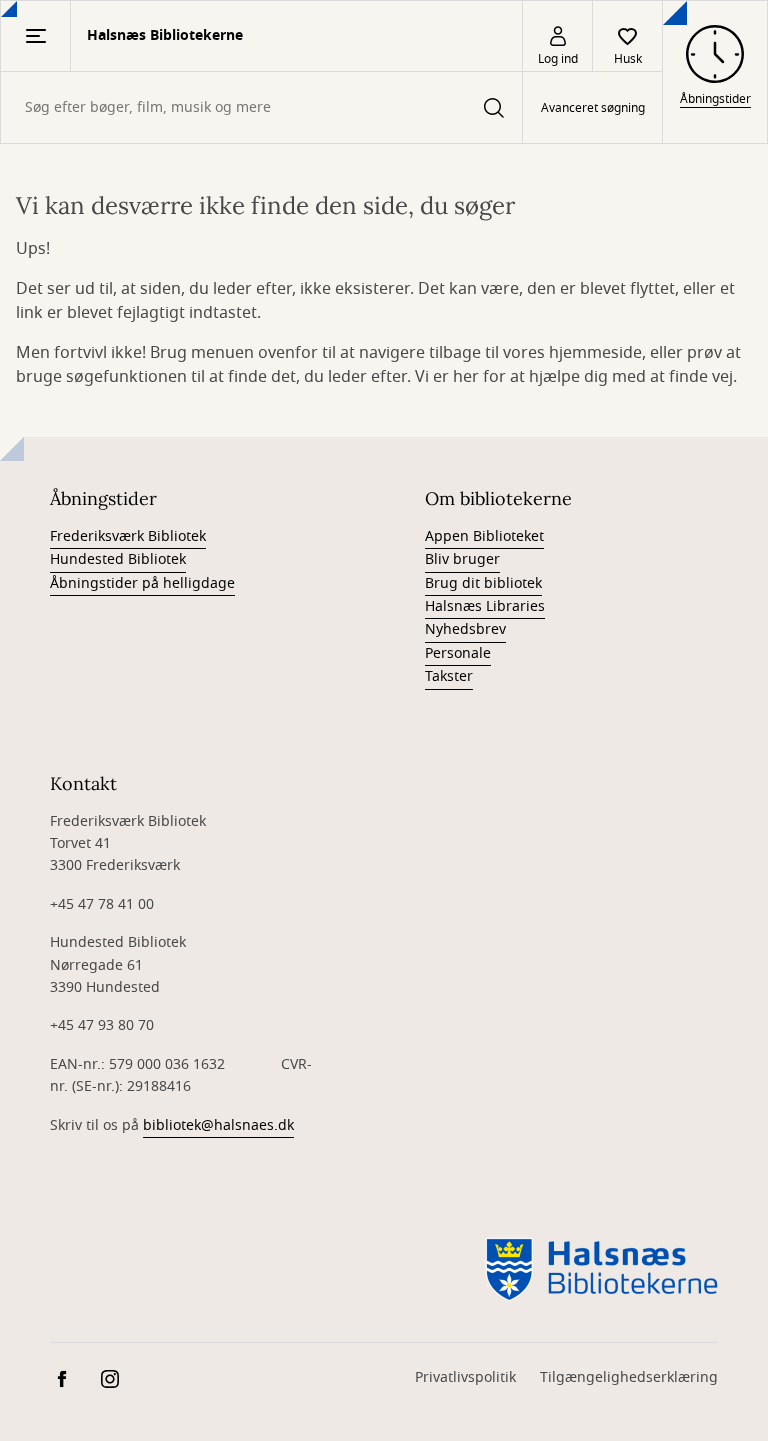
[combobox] (261, 107)
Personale (458, 653)
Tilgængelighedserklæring (629, 1377)
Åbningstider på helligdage (142, 583)
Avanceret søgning (593, 108)
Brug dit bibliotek (483, 583)
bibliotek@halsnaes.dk (218, 1125)
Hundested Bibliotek (118, 559)
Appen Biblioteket (484, 536)
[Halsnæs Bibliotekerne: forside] (601, 1268)
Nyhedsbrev (465, 629)
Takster (449, 676)
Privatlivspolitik (465, 1377)
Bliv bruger (462, 559)
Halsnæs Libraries (485, 606)
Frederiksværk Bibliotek (128, 536)
